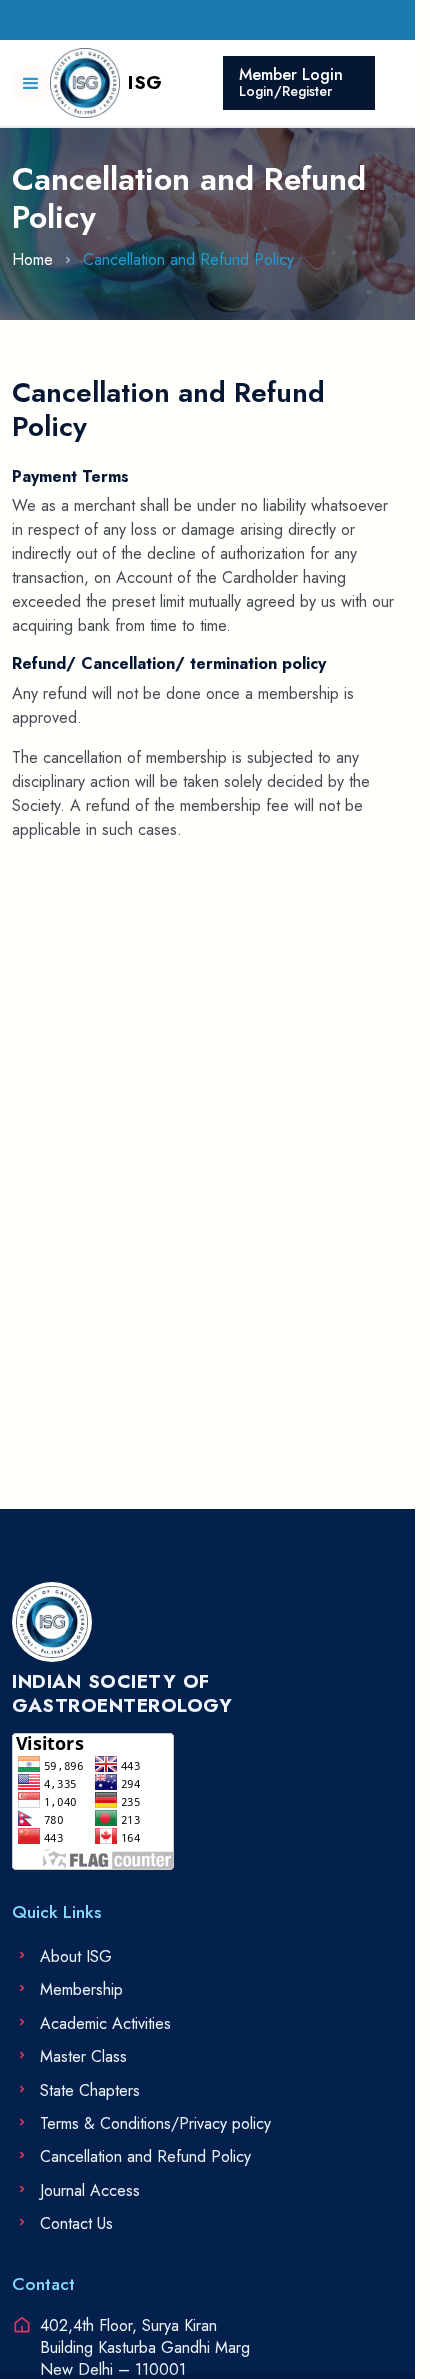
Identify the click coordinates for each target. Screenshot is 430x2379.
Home (32, 259)
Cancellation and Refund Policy (188, 259)
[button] (31, 83)
